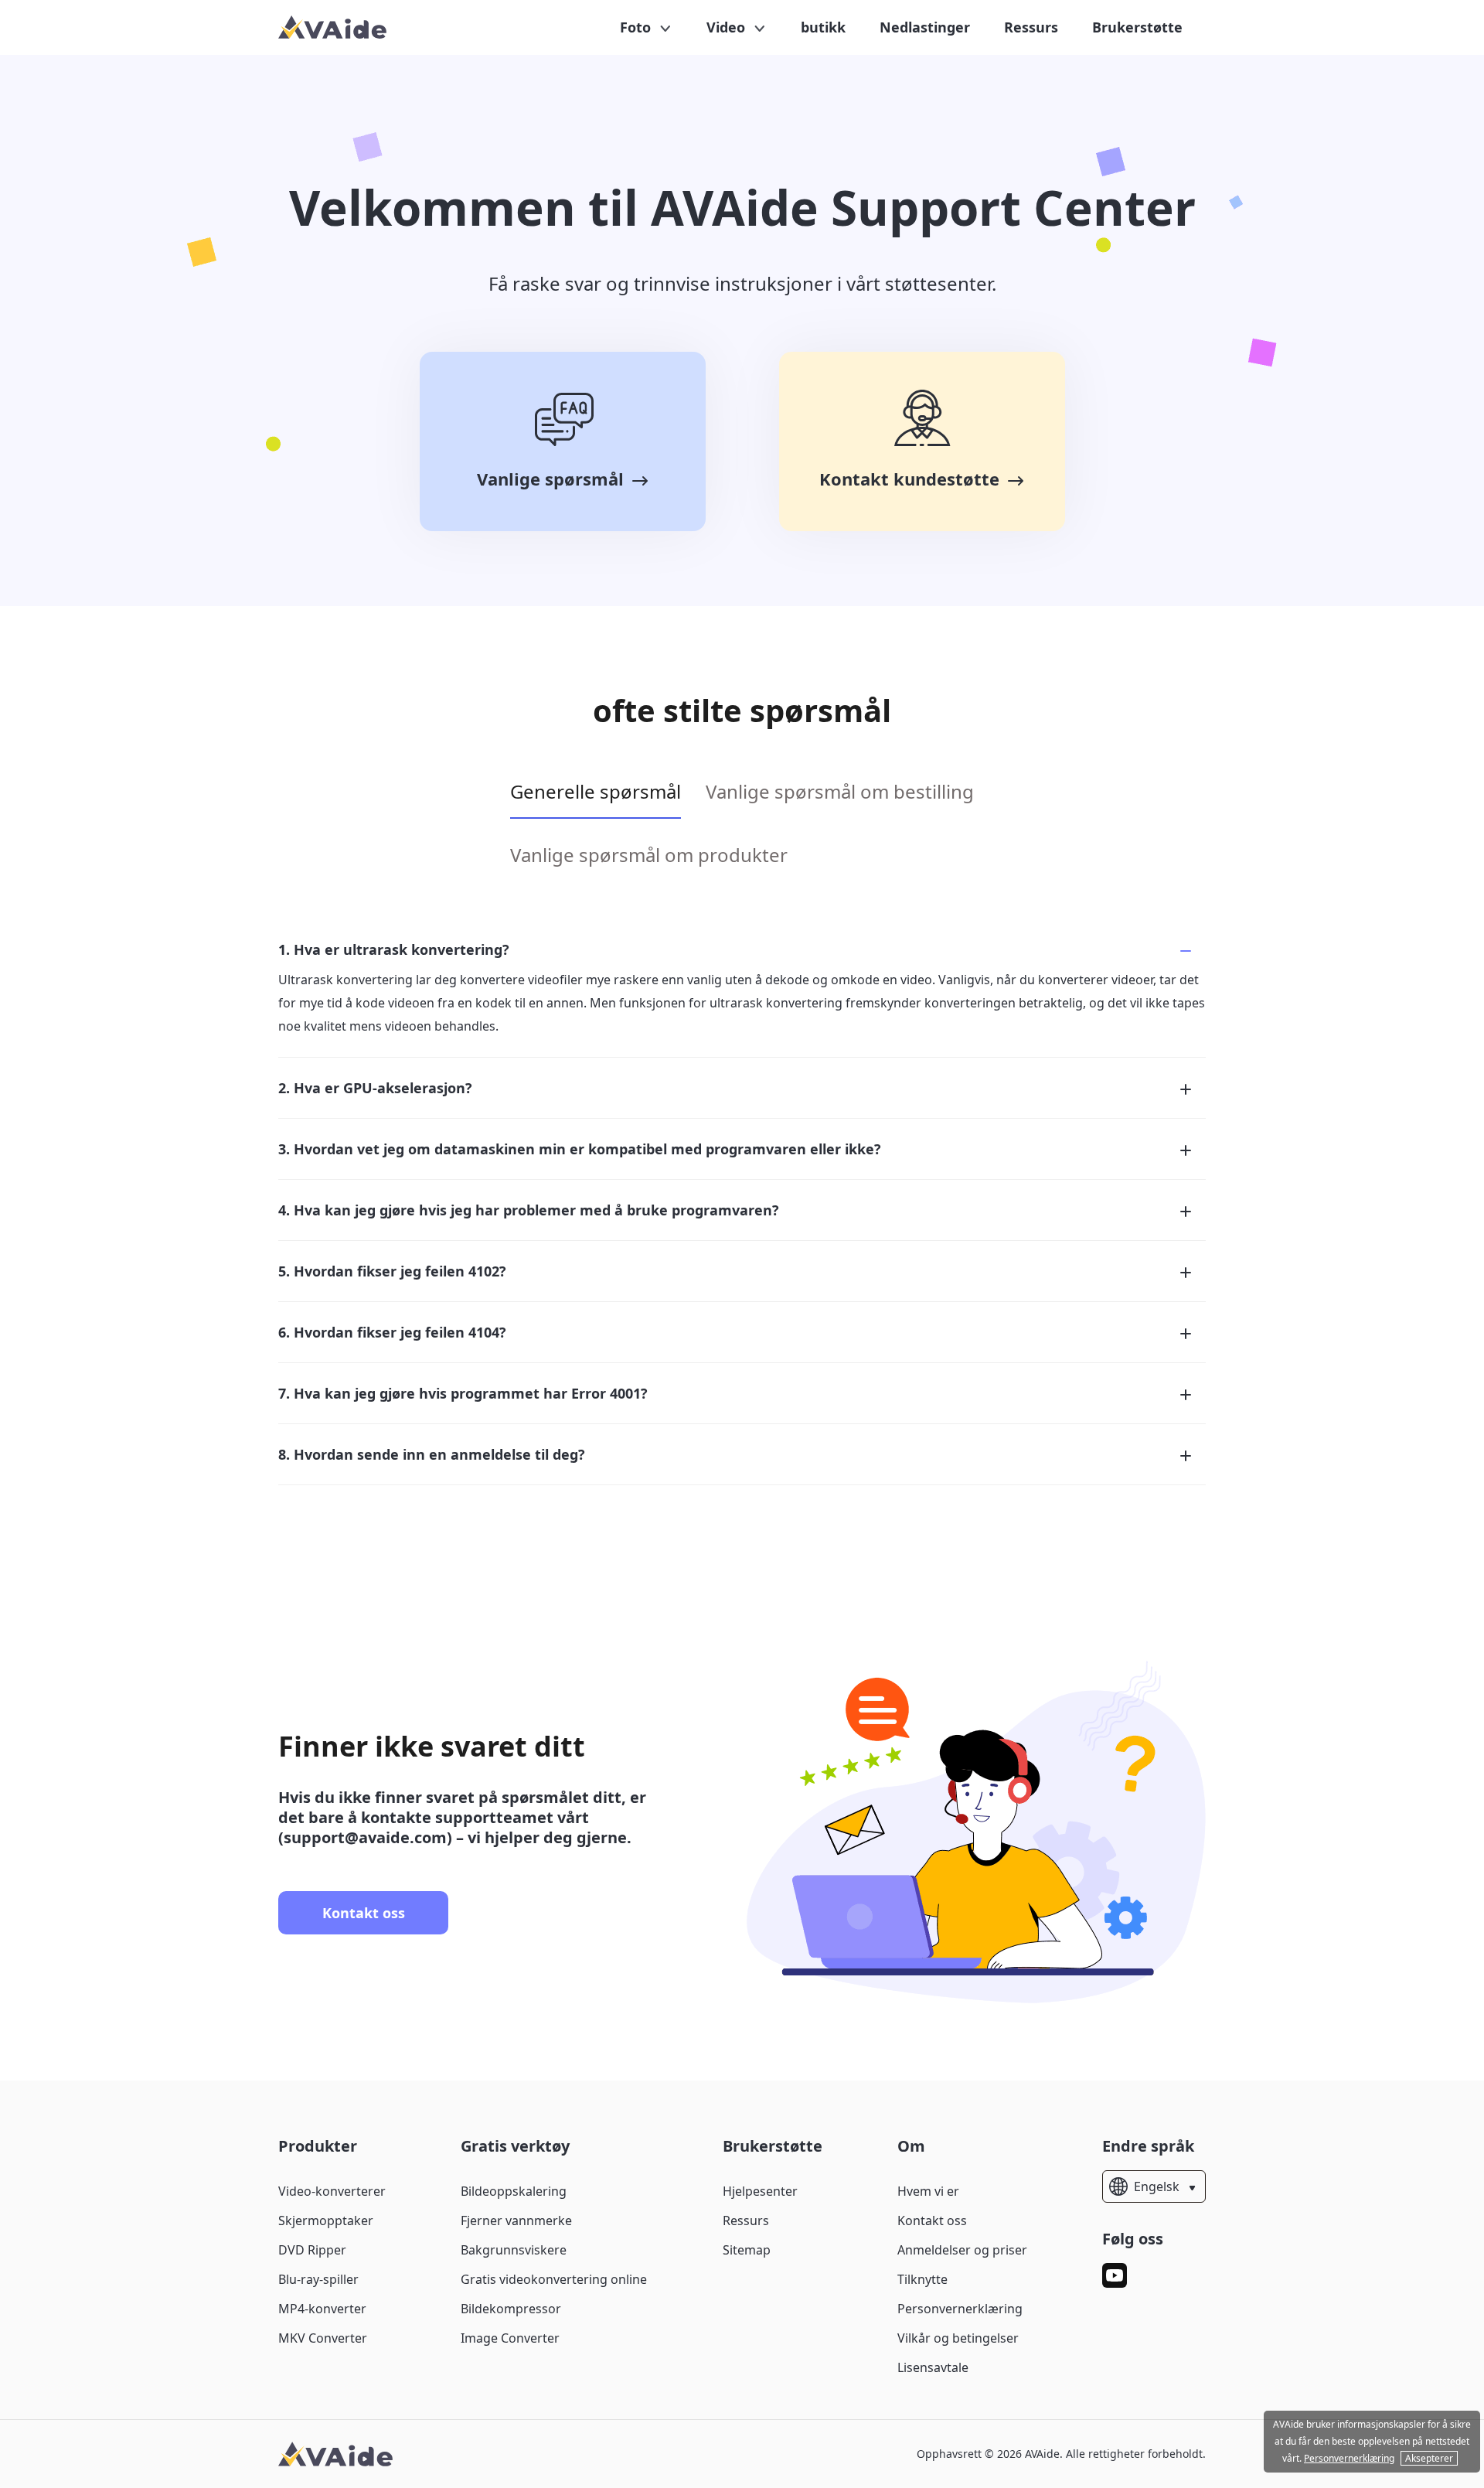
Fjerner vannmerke (516, 2220)
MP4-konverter (322, 2309)
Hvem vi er (928, 2191)
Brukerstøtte (1137, 27)
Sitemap (747, 2250)
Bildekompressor (511, 2309)
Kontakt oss (364, 1913)
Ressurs (1031, 27)
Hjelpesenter (760, 2191)
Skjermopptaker (326, 2220)
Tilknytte (922, 2279)
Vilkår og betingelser (958, 2338)
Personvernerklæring (960, 2309)
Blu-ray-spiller (318, 2279)
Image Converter (510, 2338)
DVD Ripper (312, 2250)
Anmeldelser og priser (962, 2250)
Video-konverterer (332, 2191)
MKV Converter (323, 2338)
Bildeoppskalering (514, 2191)
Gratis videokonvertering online (554, 2279)
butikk (823, 27)
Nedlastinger (925, 27)
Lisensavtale (933, 2367)
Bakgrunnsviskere (514, 2250)
